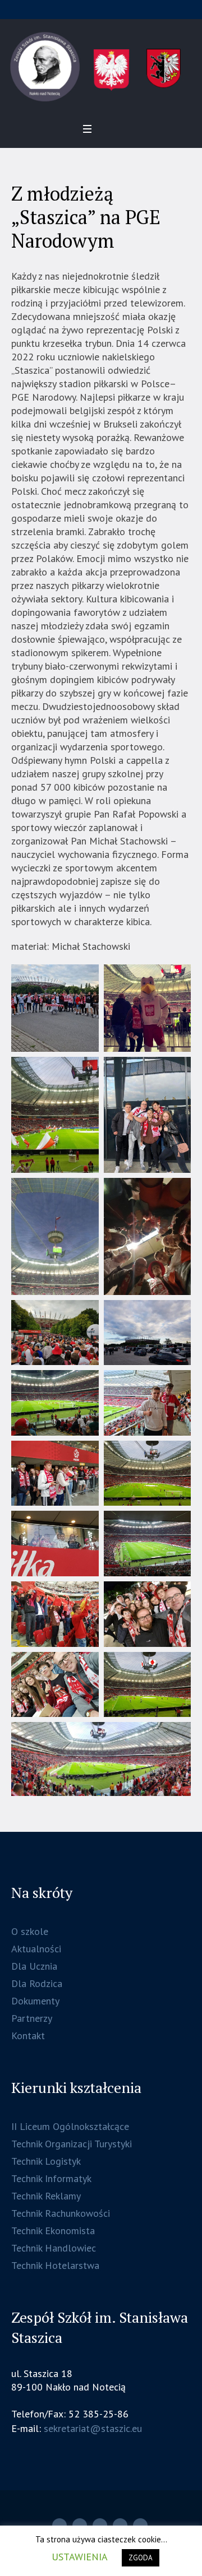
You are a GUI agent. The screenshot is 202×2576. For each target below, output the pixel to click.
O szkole (30, 1931)
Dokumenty (35, 2001)
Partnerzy (32, 2018)
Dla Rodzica (37, 1983)
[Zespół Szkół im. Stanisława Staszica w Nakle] (101, 67)
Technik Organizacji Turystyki (72, 2144)
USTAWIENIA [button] (80, 2557)
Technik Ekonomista (53, 2231)
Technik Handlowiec (54, 2248)
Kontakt (28, 2036)
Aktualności (36, 1949)
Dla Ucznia (34, 1966)
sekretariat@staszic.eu (93, 2428)
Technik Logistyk (46, 2161)
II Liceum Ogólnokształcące (70, 2126)
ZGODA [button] (141, 2558)
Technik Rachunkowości (61, 2213)
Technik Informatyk (51, 2178)
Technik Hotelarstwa (55, 2265)
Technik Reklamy (46, 2196)
